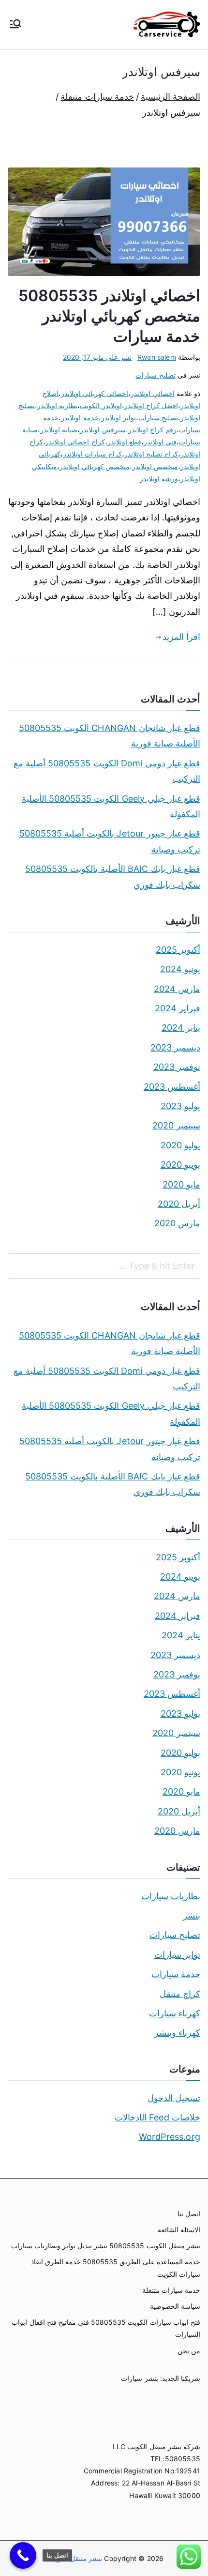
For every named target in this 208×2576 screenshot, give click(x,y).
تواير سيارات (177, 1955)
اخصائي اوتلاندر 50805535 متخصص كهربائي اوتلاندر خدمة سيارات (109, 316)
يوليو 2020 (180, 1145)
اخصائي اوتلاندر (152, 393)
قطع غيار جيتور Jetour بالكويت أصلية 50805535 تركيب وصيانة (110, 841)
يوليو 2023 (180, 1106)
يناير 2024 (181, 1028)
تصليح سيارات (155, 375)
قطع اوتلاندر (124, 442)
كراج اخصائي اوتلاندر (75, 442)
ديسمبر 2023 (175, 1047)
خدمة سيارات (176, 1974)
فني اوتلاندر (160, 442)
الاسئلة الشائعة (179, 2230)
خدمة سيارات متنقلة (171, 2290)
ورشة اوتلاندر (159, 479)
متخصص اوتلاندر (155, 466)
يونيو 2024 (180, 969)
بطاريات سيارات (171, 1896)
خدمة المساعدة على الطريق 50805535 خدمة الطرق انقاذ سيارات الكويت (116, 2268)
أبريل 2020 (179, 1204)
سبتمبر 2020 (176, 1125)
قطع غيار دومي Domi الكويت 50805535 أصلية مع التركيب (107, 771)
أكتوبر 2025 (178, 950)
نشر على (97, 357)
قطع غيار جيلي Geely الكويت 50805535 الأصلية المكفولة (111, 806)
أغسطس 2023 (172, 1087)
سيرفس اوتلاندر (103, 430)
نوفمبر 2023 (177, 1067)
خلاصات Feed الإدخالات (157, 2117)
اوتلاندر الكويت (101, 405)
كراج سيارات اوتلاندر (92, 454)
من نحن (189, 2351)
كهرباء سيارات (175, 2013)
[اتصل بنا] (23, 2555)
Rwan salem (157, 357)
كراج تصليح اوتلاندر (151, 454)
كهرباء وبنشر (177, 2033)
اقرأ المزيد (181, 637)
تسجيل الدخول (174, 2098)
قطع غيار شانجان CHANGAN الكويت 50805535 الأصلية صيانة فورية (110, 736)
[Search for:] (104, 1266)
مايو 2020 (181, 1184)
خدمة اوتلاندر (80, 418)
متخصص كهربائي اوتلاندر (94, 466)
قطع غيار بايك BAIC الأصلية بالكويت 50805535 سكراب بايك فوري (113, 876)
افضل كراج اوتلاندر (151, 405)
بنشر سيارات (139, 2378)
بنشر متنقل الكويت (74, 2558)
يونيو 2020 (180, 1165)
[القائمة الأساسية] (15, 25)
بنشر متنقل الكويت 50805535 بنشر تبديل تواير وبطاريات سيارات (106, 2246)
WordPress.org (170, 2137)
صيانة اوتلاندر (59, 430)
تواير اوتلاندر (119, 418)
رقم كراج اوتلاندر (152, 430)
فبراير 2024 (178, 1008)
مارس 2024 (177, 989)
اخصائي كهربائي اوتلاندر (95, 393)
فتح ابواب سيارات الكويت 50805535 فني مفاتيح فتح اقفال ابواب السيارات (106, 2328)
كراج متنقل (180, 1994)
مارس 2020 (177, 1223)
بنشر (192, 1915)
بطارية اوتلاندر (57, 405)
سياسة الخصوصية (175, 2306)
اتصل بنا (189, 2214)
